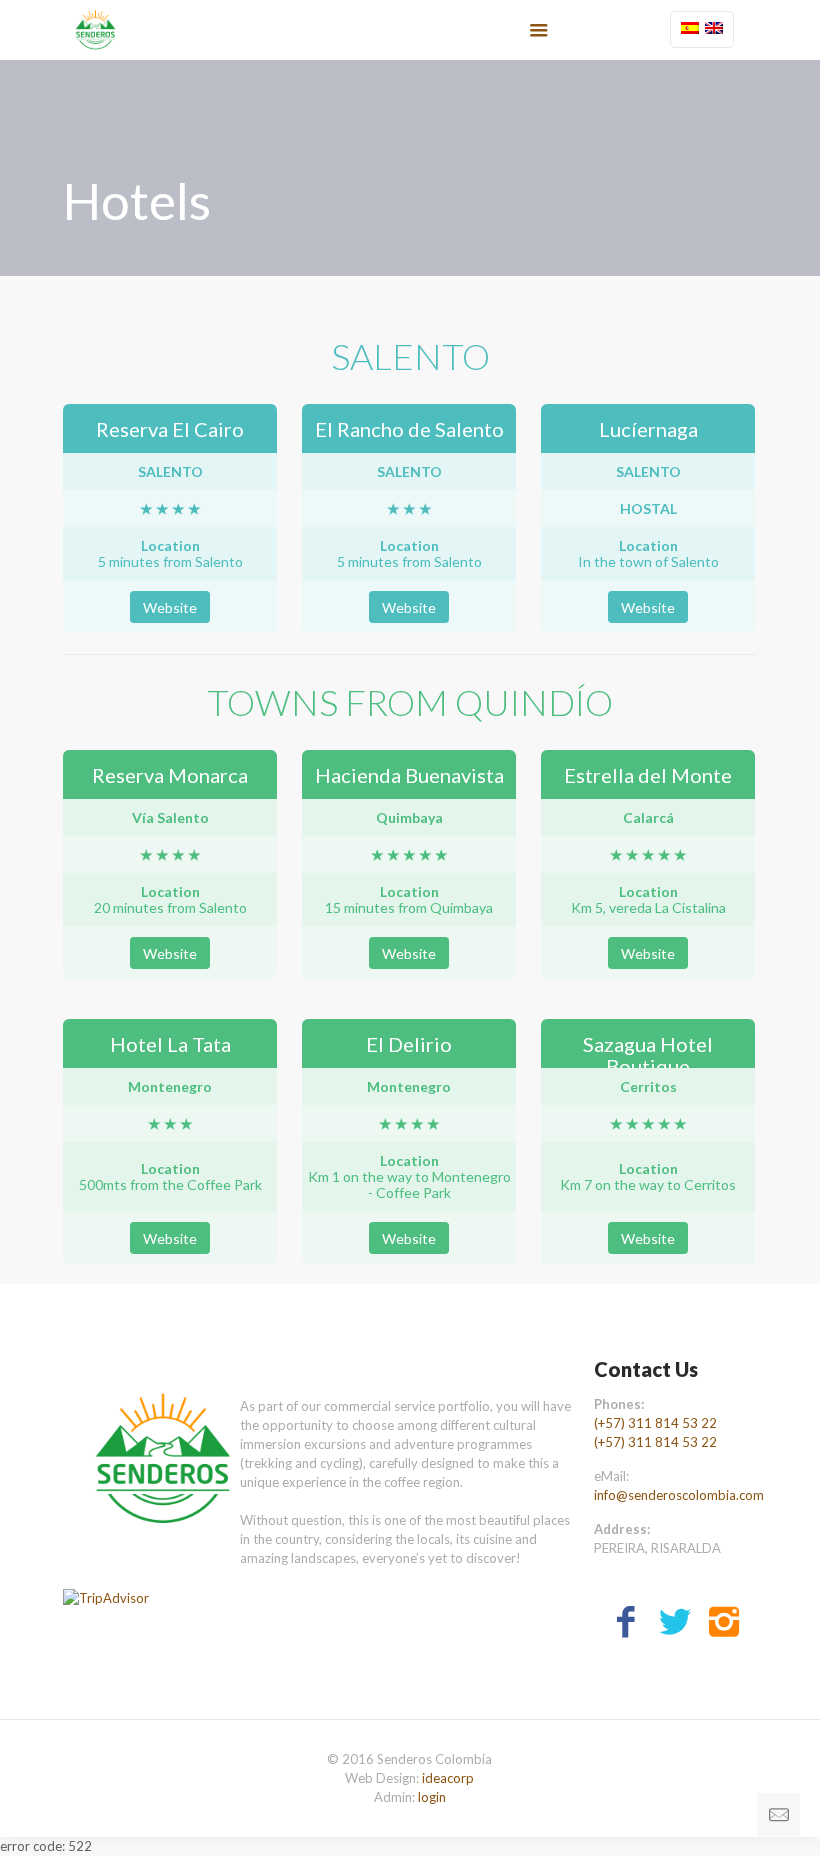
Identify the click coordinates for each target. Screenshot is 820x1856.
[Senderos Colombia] (95, 30)
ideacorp (448, 1778)
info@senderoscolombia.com (679, 1495)
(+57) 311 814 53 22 (655, 1423)
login (432, 1797)
